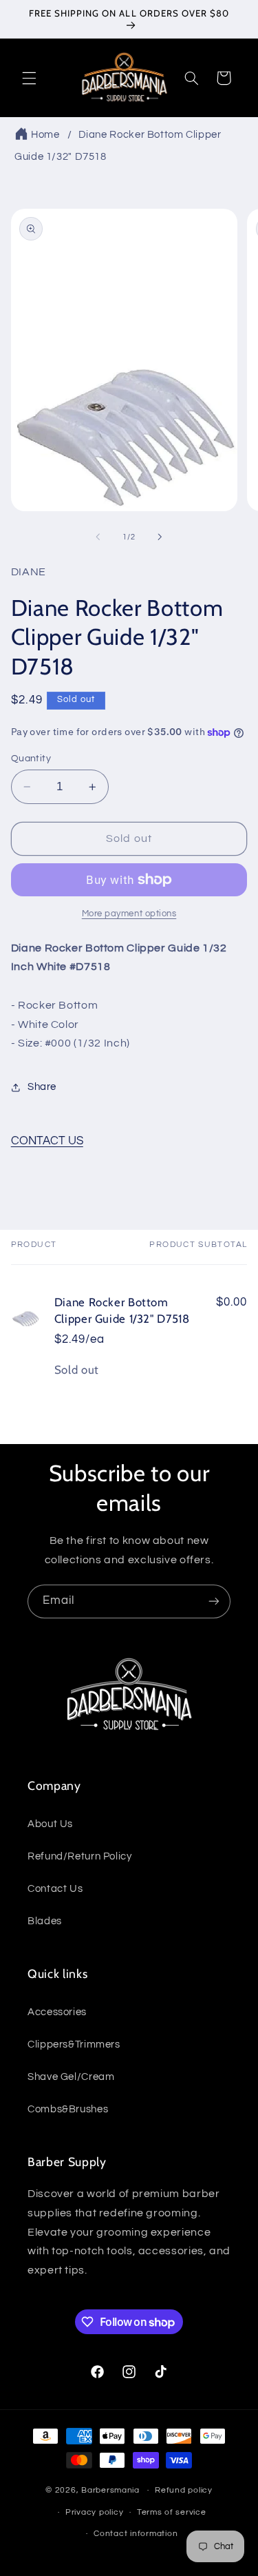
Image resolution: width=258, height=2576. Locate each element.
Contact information (136, 2534)
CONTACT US (47, 1141)
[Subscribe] (214, 1601)
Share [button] (42, 1087)
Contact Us (55, 1889)
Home (45, 135)
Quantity (31, 759)
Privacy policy (94, 2512)
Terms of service (172, 2512)
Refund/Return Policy (80, 1856)
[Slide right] (160, 537)
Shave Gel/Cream (71, 2077)
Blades (45, 1921)
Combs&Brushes (68, 2109)
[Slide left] (98, 537)
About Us (50, 1824)
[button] (29, 78)
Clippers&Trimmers (74, 2044)
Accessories (57, 2012)
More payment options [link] (129, 914)
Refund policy (184, 2490)
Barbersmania (110, 2490)
